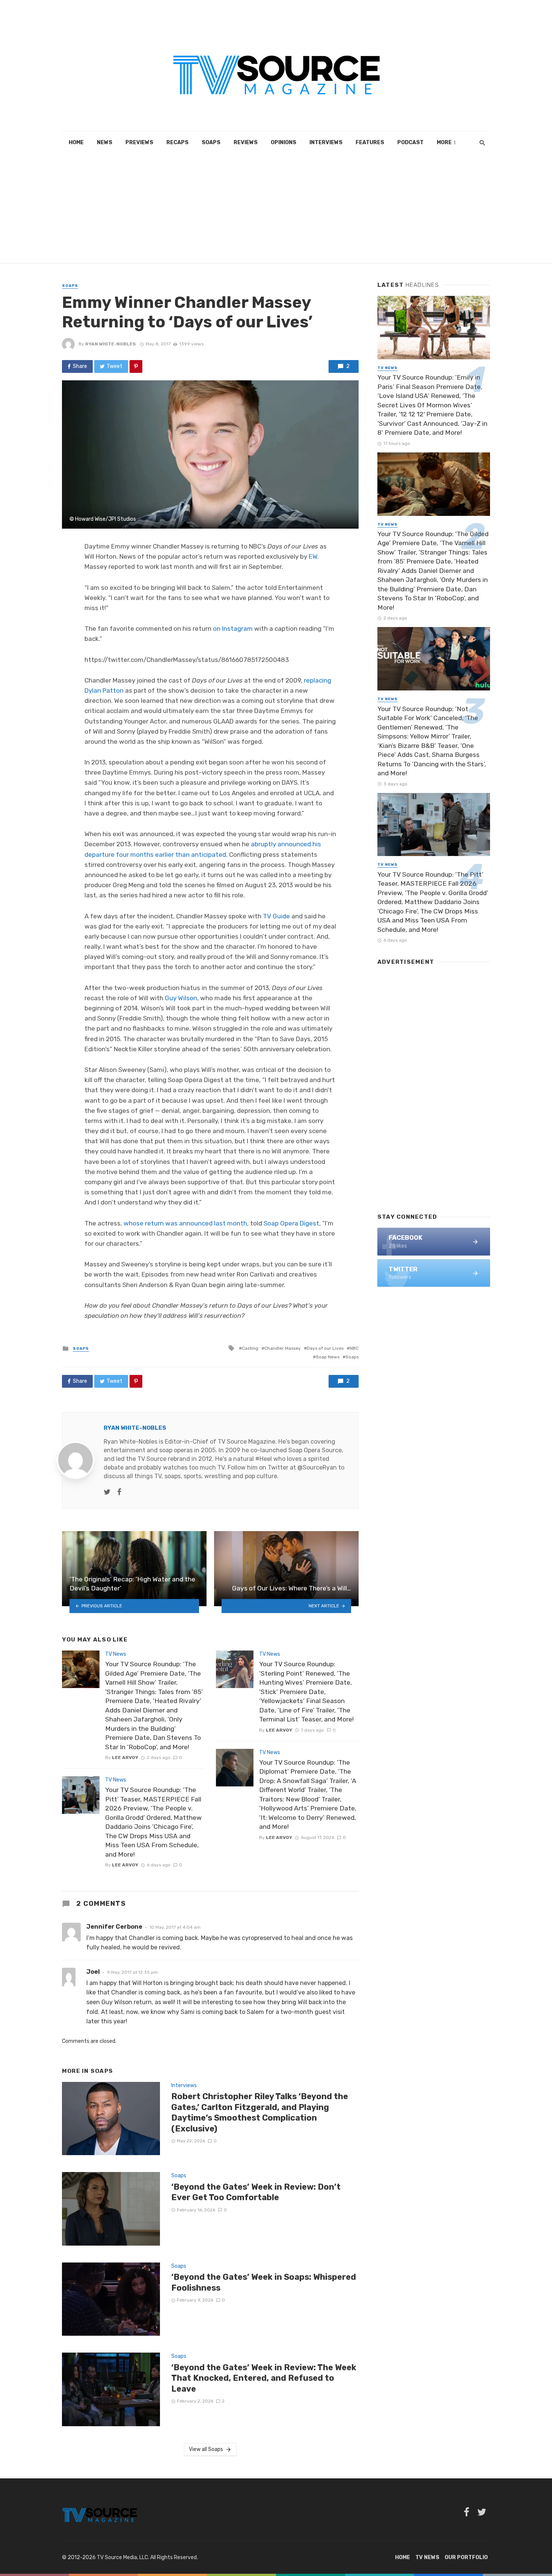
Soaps (211, 142)
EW (313, 556)
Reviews (246, 142)
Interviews (326, 142)
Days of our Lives (325, 1348)
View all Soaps (206, 2449)
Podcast (410, 142)
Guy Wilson (181, 998)
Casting (250, 1348)
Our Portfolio (466, 2557)
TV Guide (276, 916)
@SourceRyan (317, 1467)
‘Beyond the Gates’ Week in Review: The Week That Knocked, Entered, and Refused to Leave (264, 2378)
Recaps (177, 142)
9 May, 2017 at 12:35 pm (132, 1972)
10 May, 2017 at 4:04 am (175, 1927)
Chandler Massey (283, 1348)
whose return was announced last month (185, 1223)
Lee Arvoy (125, 1758)
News (105, 142)
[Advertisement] (276, 210)
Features (370, 142)
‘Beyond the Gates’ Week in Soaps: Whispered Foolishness (264, 2282)
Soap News (328, 1357)
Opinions (284, 142)
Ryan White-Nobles (111, 344)
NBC (354, 1348)
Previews (139, 142)
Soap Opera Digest (291, 1223)
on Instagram (233, 629)
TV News (116, 1654)
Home (76, 142)
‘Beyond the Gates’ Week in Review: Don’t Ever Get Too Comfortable (256, 2192)
